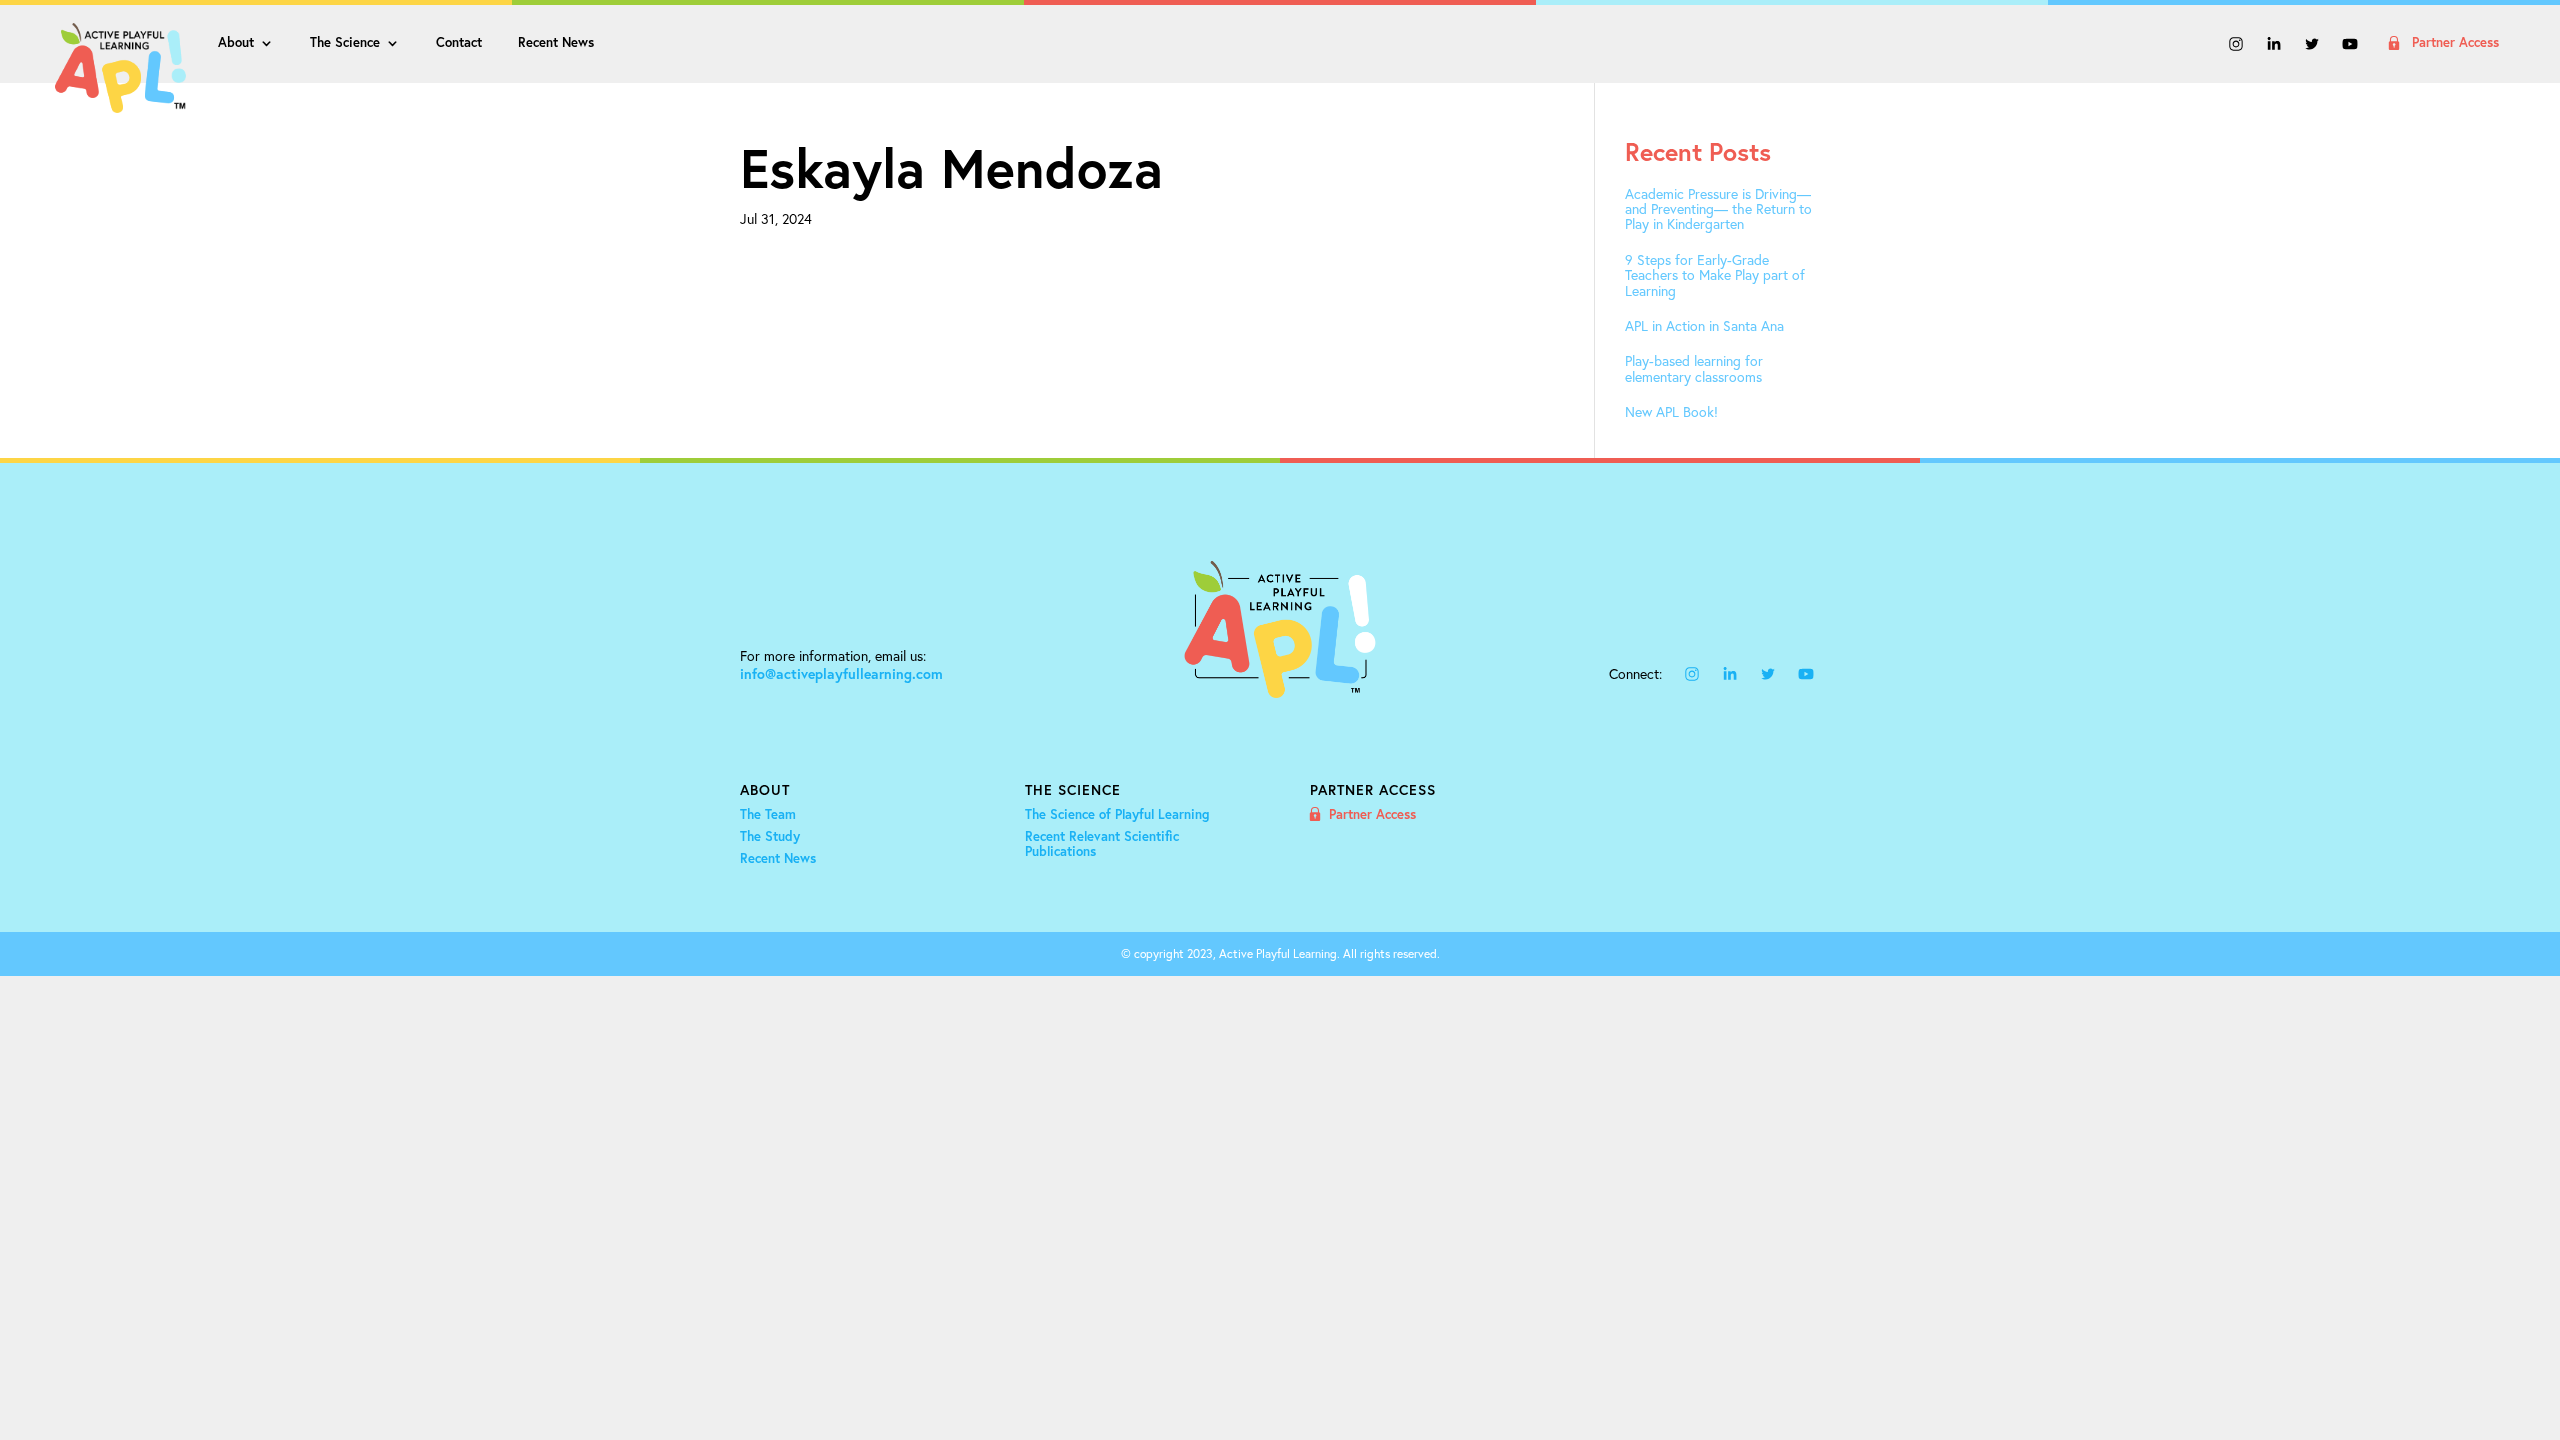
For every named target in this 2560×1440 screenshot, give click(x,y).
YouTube (2350, 46)
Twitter (2312, 46)
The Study (770, 837)
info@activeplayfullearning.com (841, 674)
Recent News (556, 43)
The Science (345, 43)
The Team (768, 815)
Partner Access (2455, 43)
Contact (459, 43)
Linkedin (2274, 46)
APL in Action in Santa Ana (1704, 325)
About (236, 43)
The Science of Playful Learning (1117, 815)
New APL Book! (1671, 411)
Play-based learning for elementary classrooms (1694, 368)
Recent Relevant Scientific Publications (1102, 844)
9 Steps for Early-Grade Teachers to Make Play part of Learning (1715, 275)
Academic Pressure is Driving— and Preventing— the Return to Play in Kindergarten (1718, 209)
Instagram (2236, 46)
